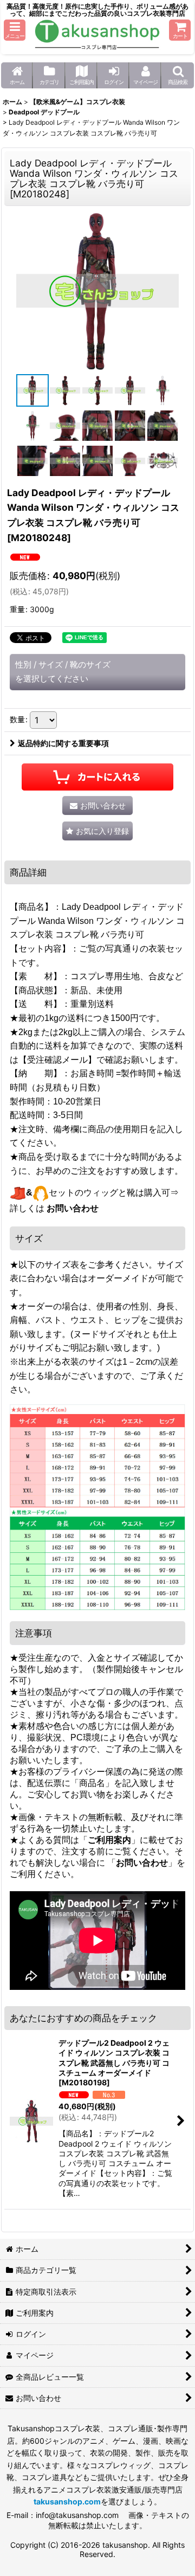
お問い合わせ (73, 1208)
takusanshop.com (67, 2501)
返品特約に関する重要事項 (63, 743)
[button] (15, 30)
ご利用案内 (109, 1840)
